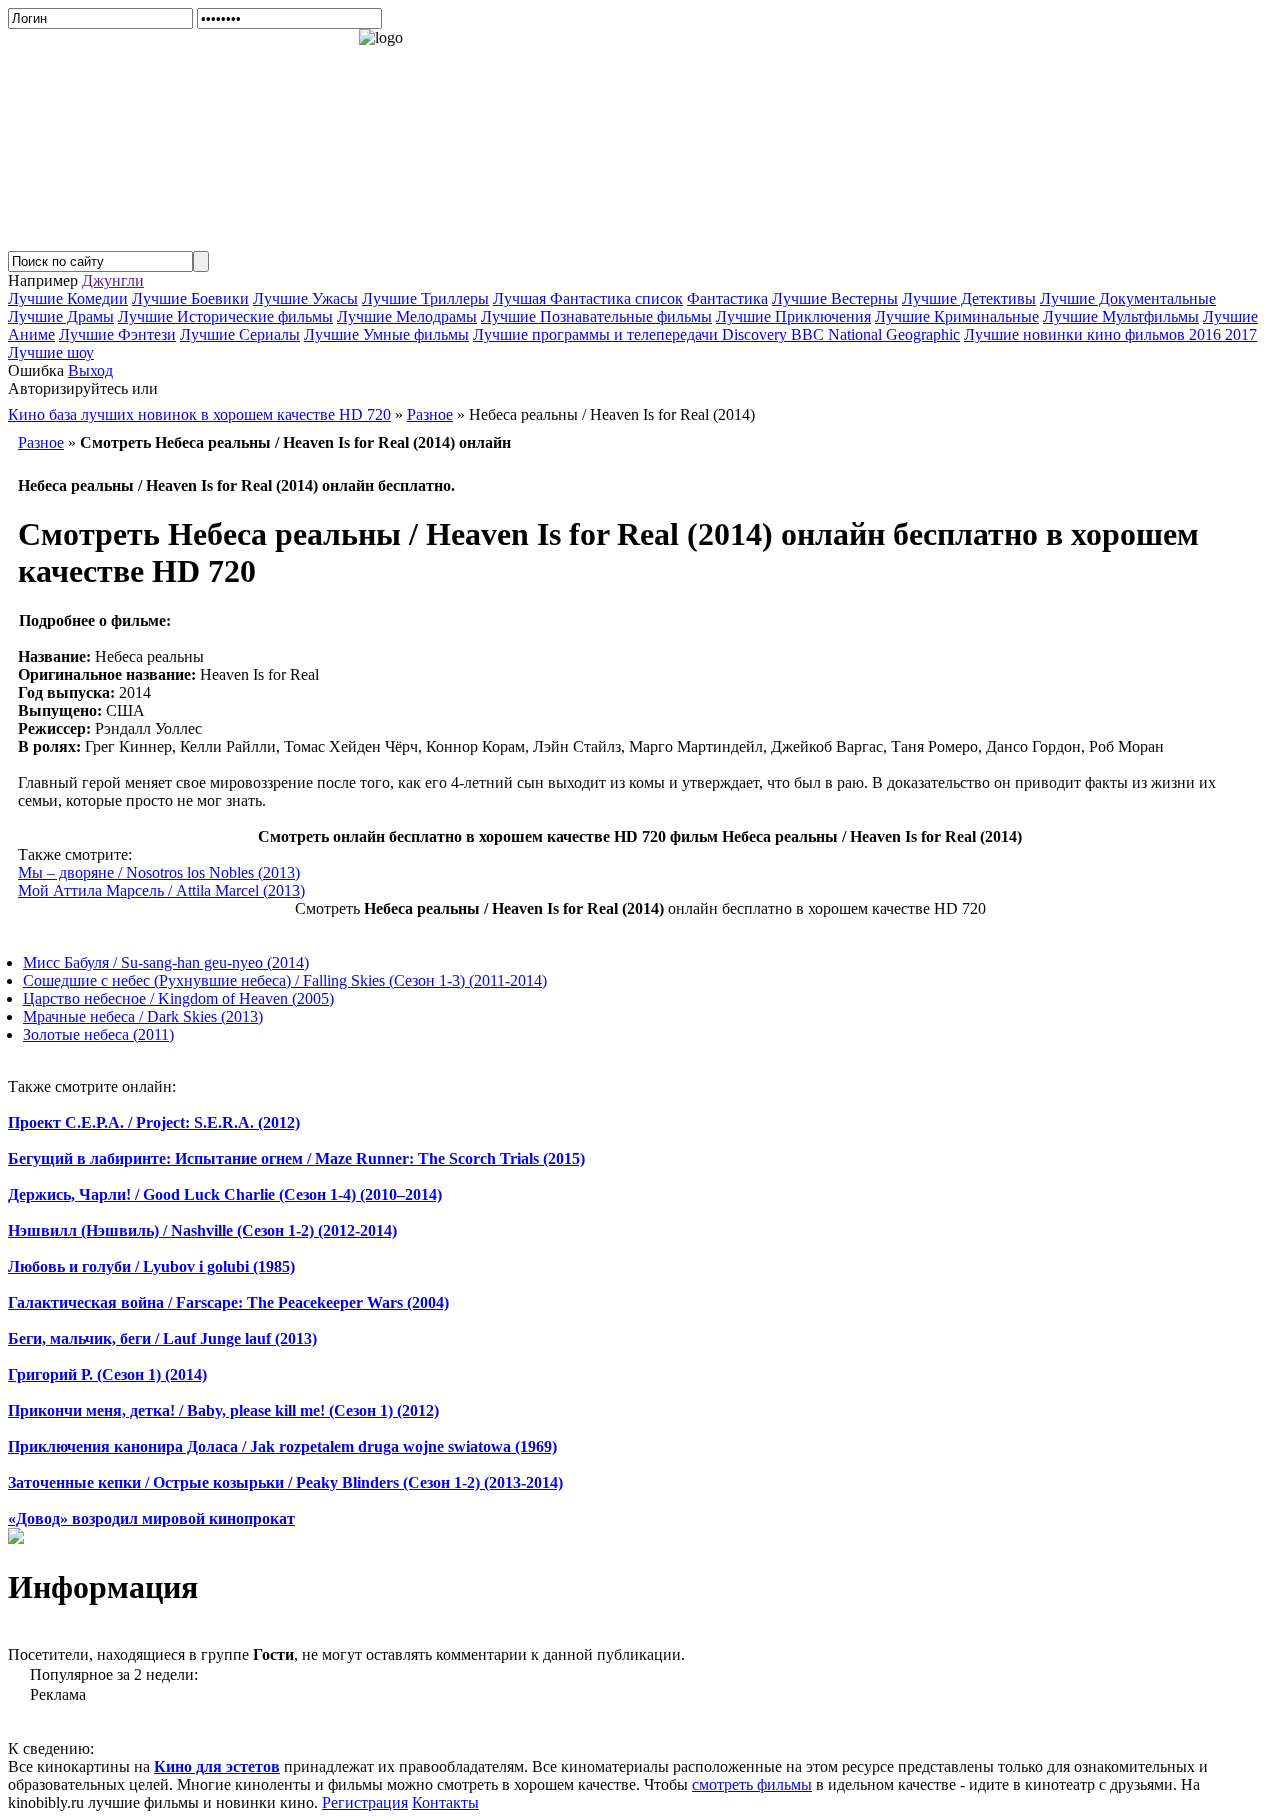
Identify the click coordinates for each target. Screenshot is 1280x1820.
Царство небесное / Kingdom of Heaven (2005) (178, 998)
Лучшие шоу (51, 352)
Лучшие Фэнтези (117, 334)
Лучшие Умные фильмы (386, 334)
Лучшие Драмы (61, 316)
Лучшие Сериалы (240, 334)
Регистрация (365, 1802)
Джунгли (113, 280)
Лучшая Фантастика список (588, 298)
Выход (90, 370)
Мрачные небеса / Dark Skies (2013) (143, 1016)
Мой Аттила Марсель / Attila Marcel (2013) (161, 890)
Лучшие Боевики (190, 298)
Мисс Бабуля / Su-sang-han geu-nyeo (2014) (166, 962)
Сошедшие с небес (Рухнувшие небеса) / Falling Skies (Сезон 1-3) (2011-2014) (285, 980)
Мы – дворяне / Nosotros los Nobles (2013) (159, 872)
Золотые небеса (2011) (98, 1034)
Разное (41, 442)
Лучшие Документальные (1128, 298)
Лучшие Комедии (68, 298)
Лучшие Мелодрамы (407, 316)
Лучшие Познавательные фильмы (596, 316)
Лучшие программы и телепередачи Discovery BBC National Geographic (716, 334)
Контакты (445, 1802)
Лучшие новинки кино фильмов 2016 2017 (1110, 334)
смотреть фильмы (752, 1784)
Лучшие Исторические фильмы (225, 316)
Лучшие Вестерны (835, 298)
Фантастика (727, 298)
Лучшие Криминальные (957, 316)
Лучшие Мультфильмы (1121, 316)
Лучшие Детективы (969, 298)
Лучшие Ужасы (305, 298)
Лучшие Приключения (793, 316)
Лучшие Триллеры (425, 298)
